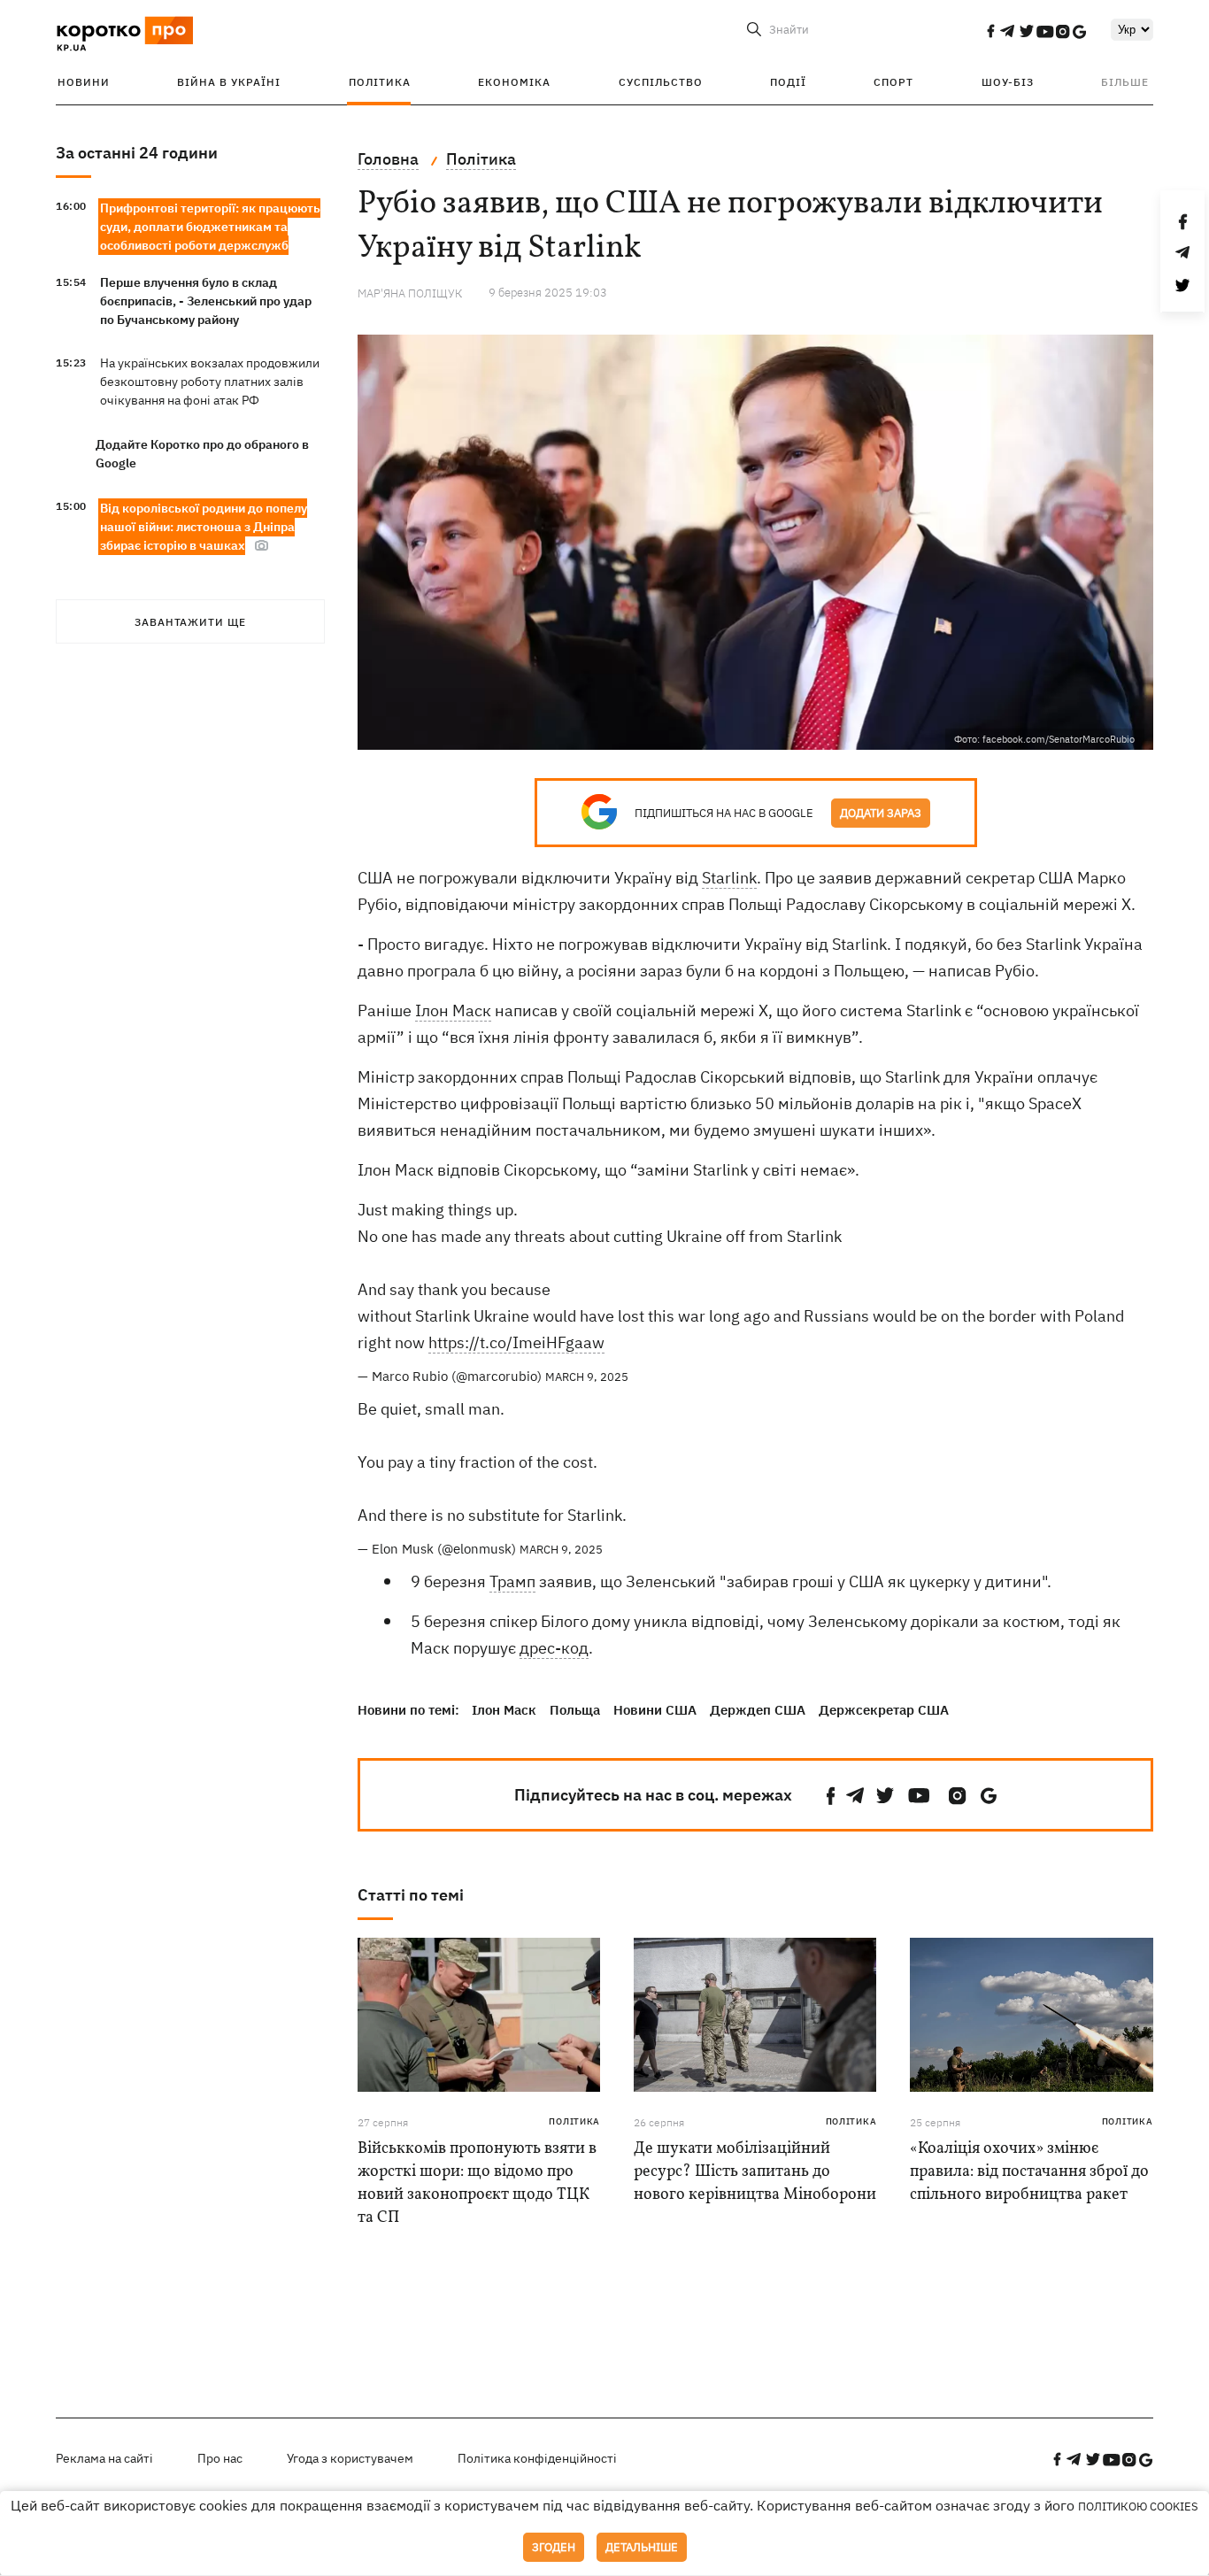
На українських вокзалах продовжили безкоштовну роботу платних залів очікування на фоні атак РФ (210, 382)
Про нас (220, 2458)
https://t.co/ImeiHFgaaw (516, 1342)
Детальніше (642, 2547)
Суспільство (661, 82)
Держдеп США (758, 1710)
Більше (1125, 82)
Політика (380, 82)
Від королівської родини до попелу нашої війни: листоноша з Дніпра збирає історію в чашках (204, 527)
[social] (990, 31)
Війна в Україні (229, 82)
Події (788, 82)
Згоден (554, 2547)
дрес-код (554, 1648)
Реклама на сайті (104, 2458)
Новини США (655, 1710)
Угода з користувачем (350, 2458)
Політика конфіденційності (537, 2458)
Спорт (893, 82)
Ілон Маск (453, 1010)
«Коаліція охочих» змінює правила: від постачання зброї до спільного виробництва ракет (1029, 2172)
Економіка (514, 82)
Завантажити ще (190, 622)
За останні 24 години (137, 153)
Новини (84, 82)
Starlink (729, 878)
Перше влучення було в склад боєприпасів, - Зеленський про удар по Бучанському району (206, 301)
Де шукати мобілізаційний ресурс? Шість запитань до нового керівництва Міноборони (755, 2172)
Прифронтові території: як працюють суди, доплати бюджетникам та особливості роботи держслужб (210, 227)
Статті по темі (411, 1895)
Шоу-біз (1008, 82)
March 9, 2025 (587, 1377)
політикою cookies (1138, 2507)
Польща (575, 1710)
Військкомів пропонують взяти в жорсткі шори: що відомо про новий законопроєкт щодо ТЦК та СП (477, 2183)
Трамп (512, 1581)
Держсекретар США (884, 1710)
